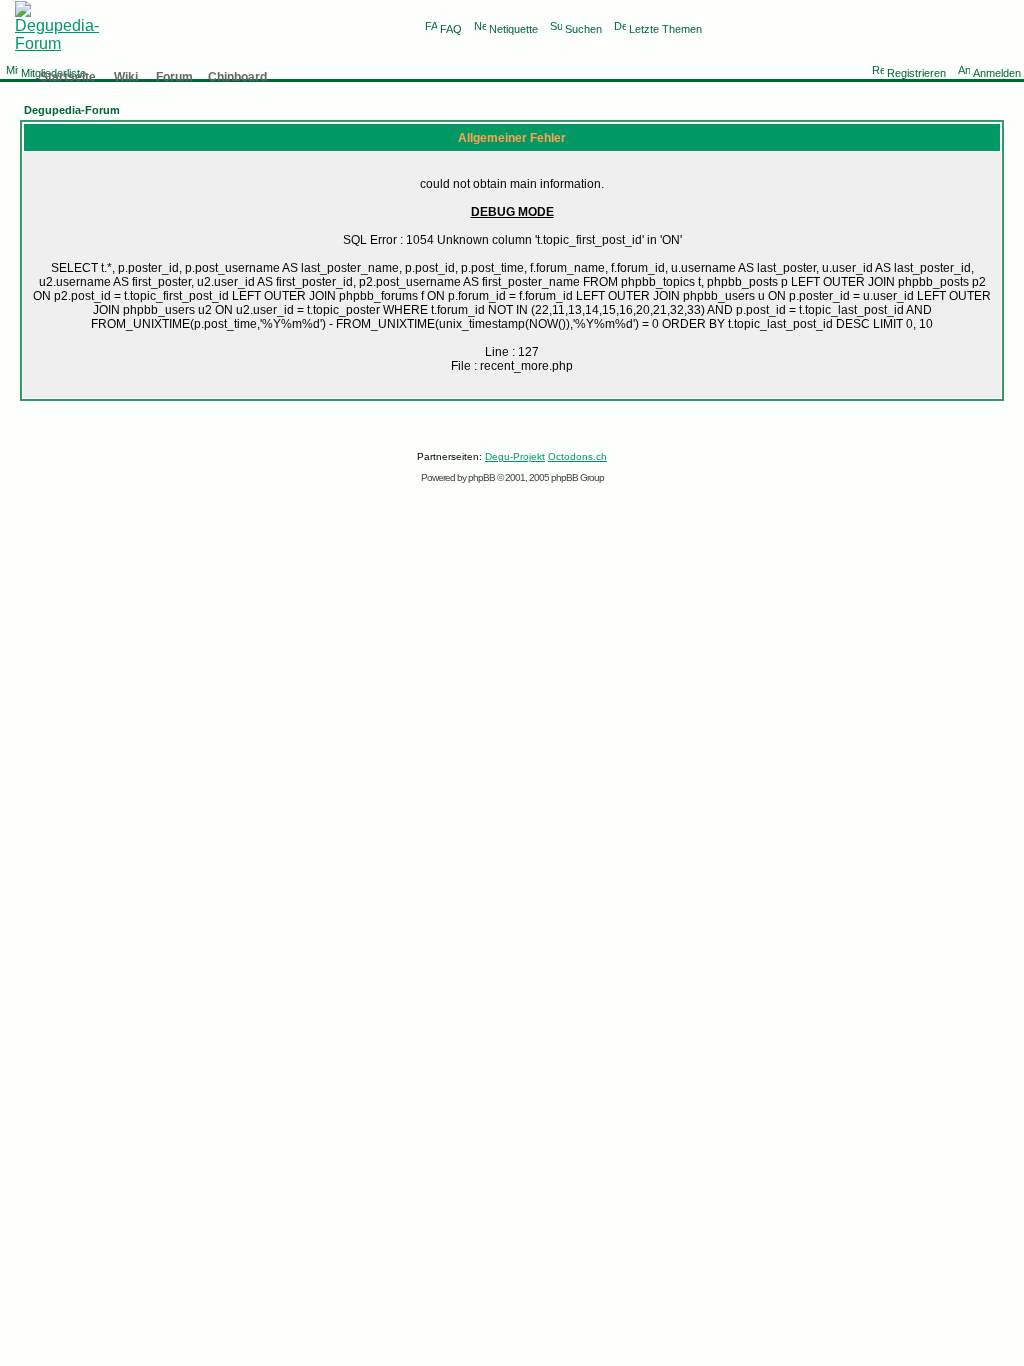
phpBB (481, 477)
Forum (174, 77)
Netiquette (513, 29)
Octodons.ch (577, 456)
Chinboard (237, 77)
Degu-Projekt (515, 456)
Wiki (126, 77)
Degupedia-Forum (72, 110)
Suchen (583, 29)
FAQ (451, 29)
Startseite (68, 77)
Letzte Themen (665, 29)
